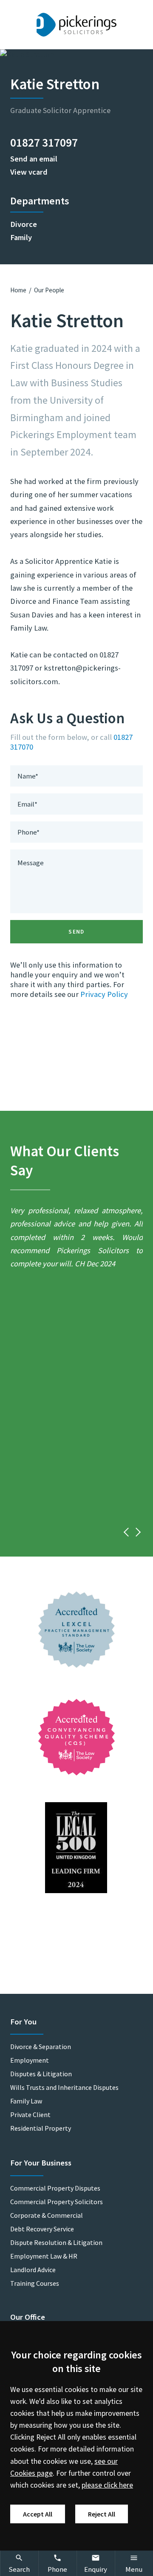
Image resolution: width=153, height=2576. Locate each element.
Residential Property (41, 2128)
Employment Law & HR (44, 2256)
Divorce (24, 224)
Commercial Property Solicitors (57, 2202)
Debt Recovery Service (42, 2229)
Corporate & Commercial (47, 2215)
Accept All (38, 2514)
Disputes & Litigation (41, 2074)
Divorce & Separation (41, 2047)
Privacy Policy (104, 994)
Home (18, 290)
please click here (107, 2485)
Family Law (26, 2101)
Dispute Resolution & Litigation (56, 2242)
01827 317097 (44, 142)
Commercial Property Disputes (55, 2188)
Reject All (102, 2514)
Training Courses (35, 2283)
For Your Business (41, 2163)
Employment (30, 2060)
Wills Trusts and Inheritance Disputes (64, 2087)
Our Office (28, 2317)
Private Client (30, 2115)
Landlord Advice (33, 2270)
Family (21, 237)
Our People (49, 290)
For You (23, 2022)
